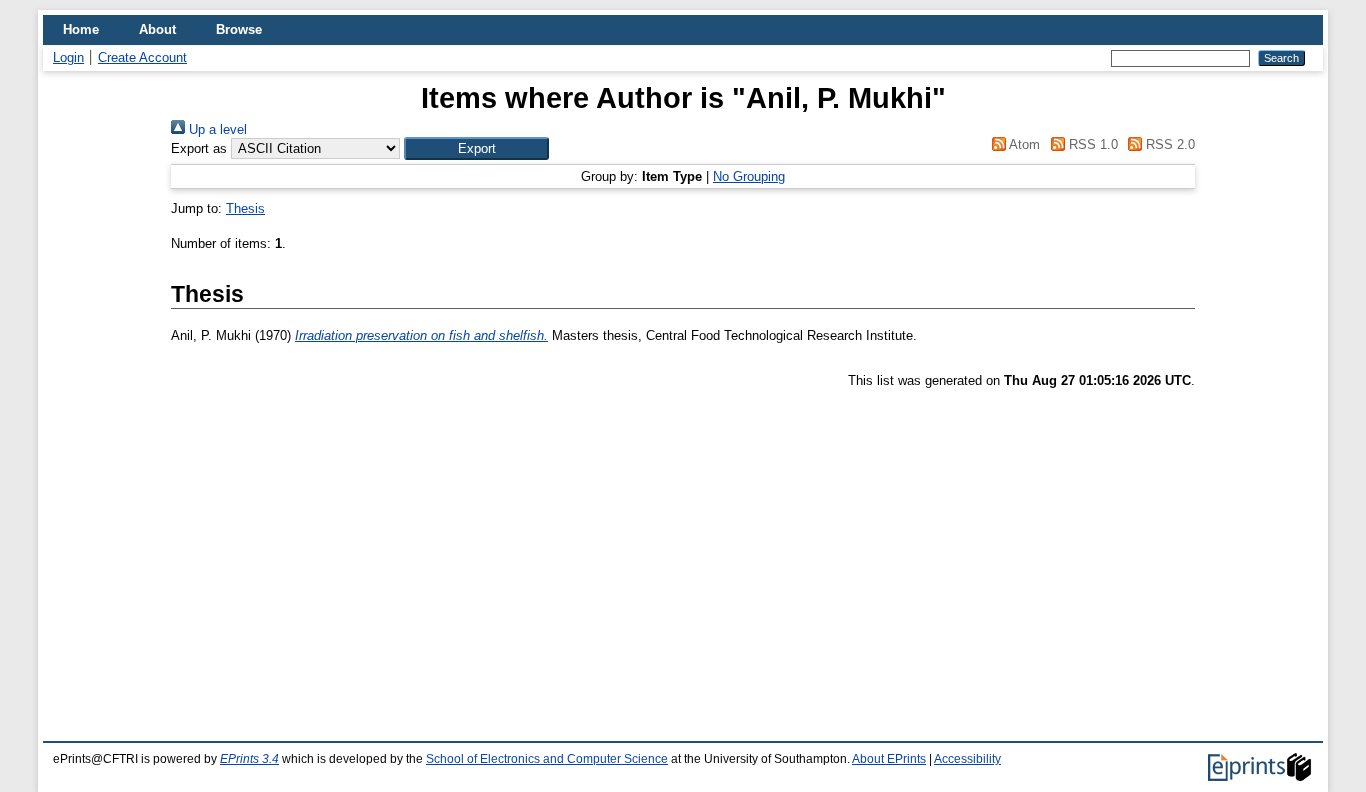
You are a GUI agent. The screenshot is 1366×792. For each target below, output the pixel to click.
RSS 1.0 (1091, 144)
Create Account (142, 57)
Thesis (245, 208)
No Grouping (749, 176)
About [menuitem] (157, 29)
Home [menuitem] (81, 29)
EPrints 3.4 (249, 759)
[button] (476, 148)
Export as (199, 148)
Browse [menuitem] (239, 29)
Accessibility (967, 759)
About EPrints (889, 759)
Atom (1023, 144)
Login (68, 57)
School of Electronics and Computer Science (547, 759)
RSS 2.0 (1168, 144)
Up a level (216, 129)
